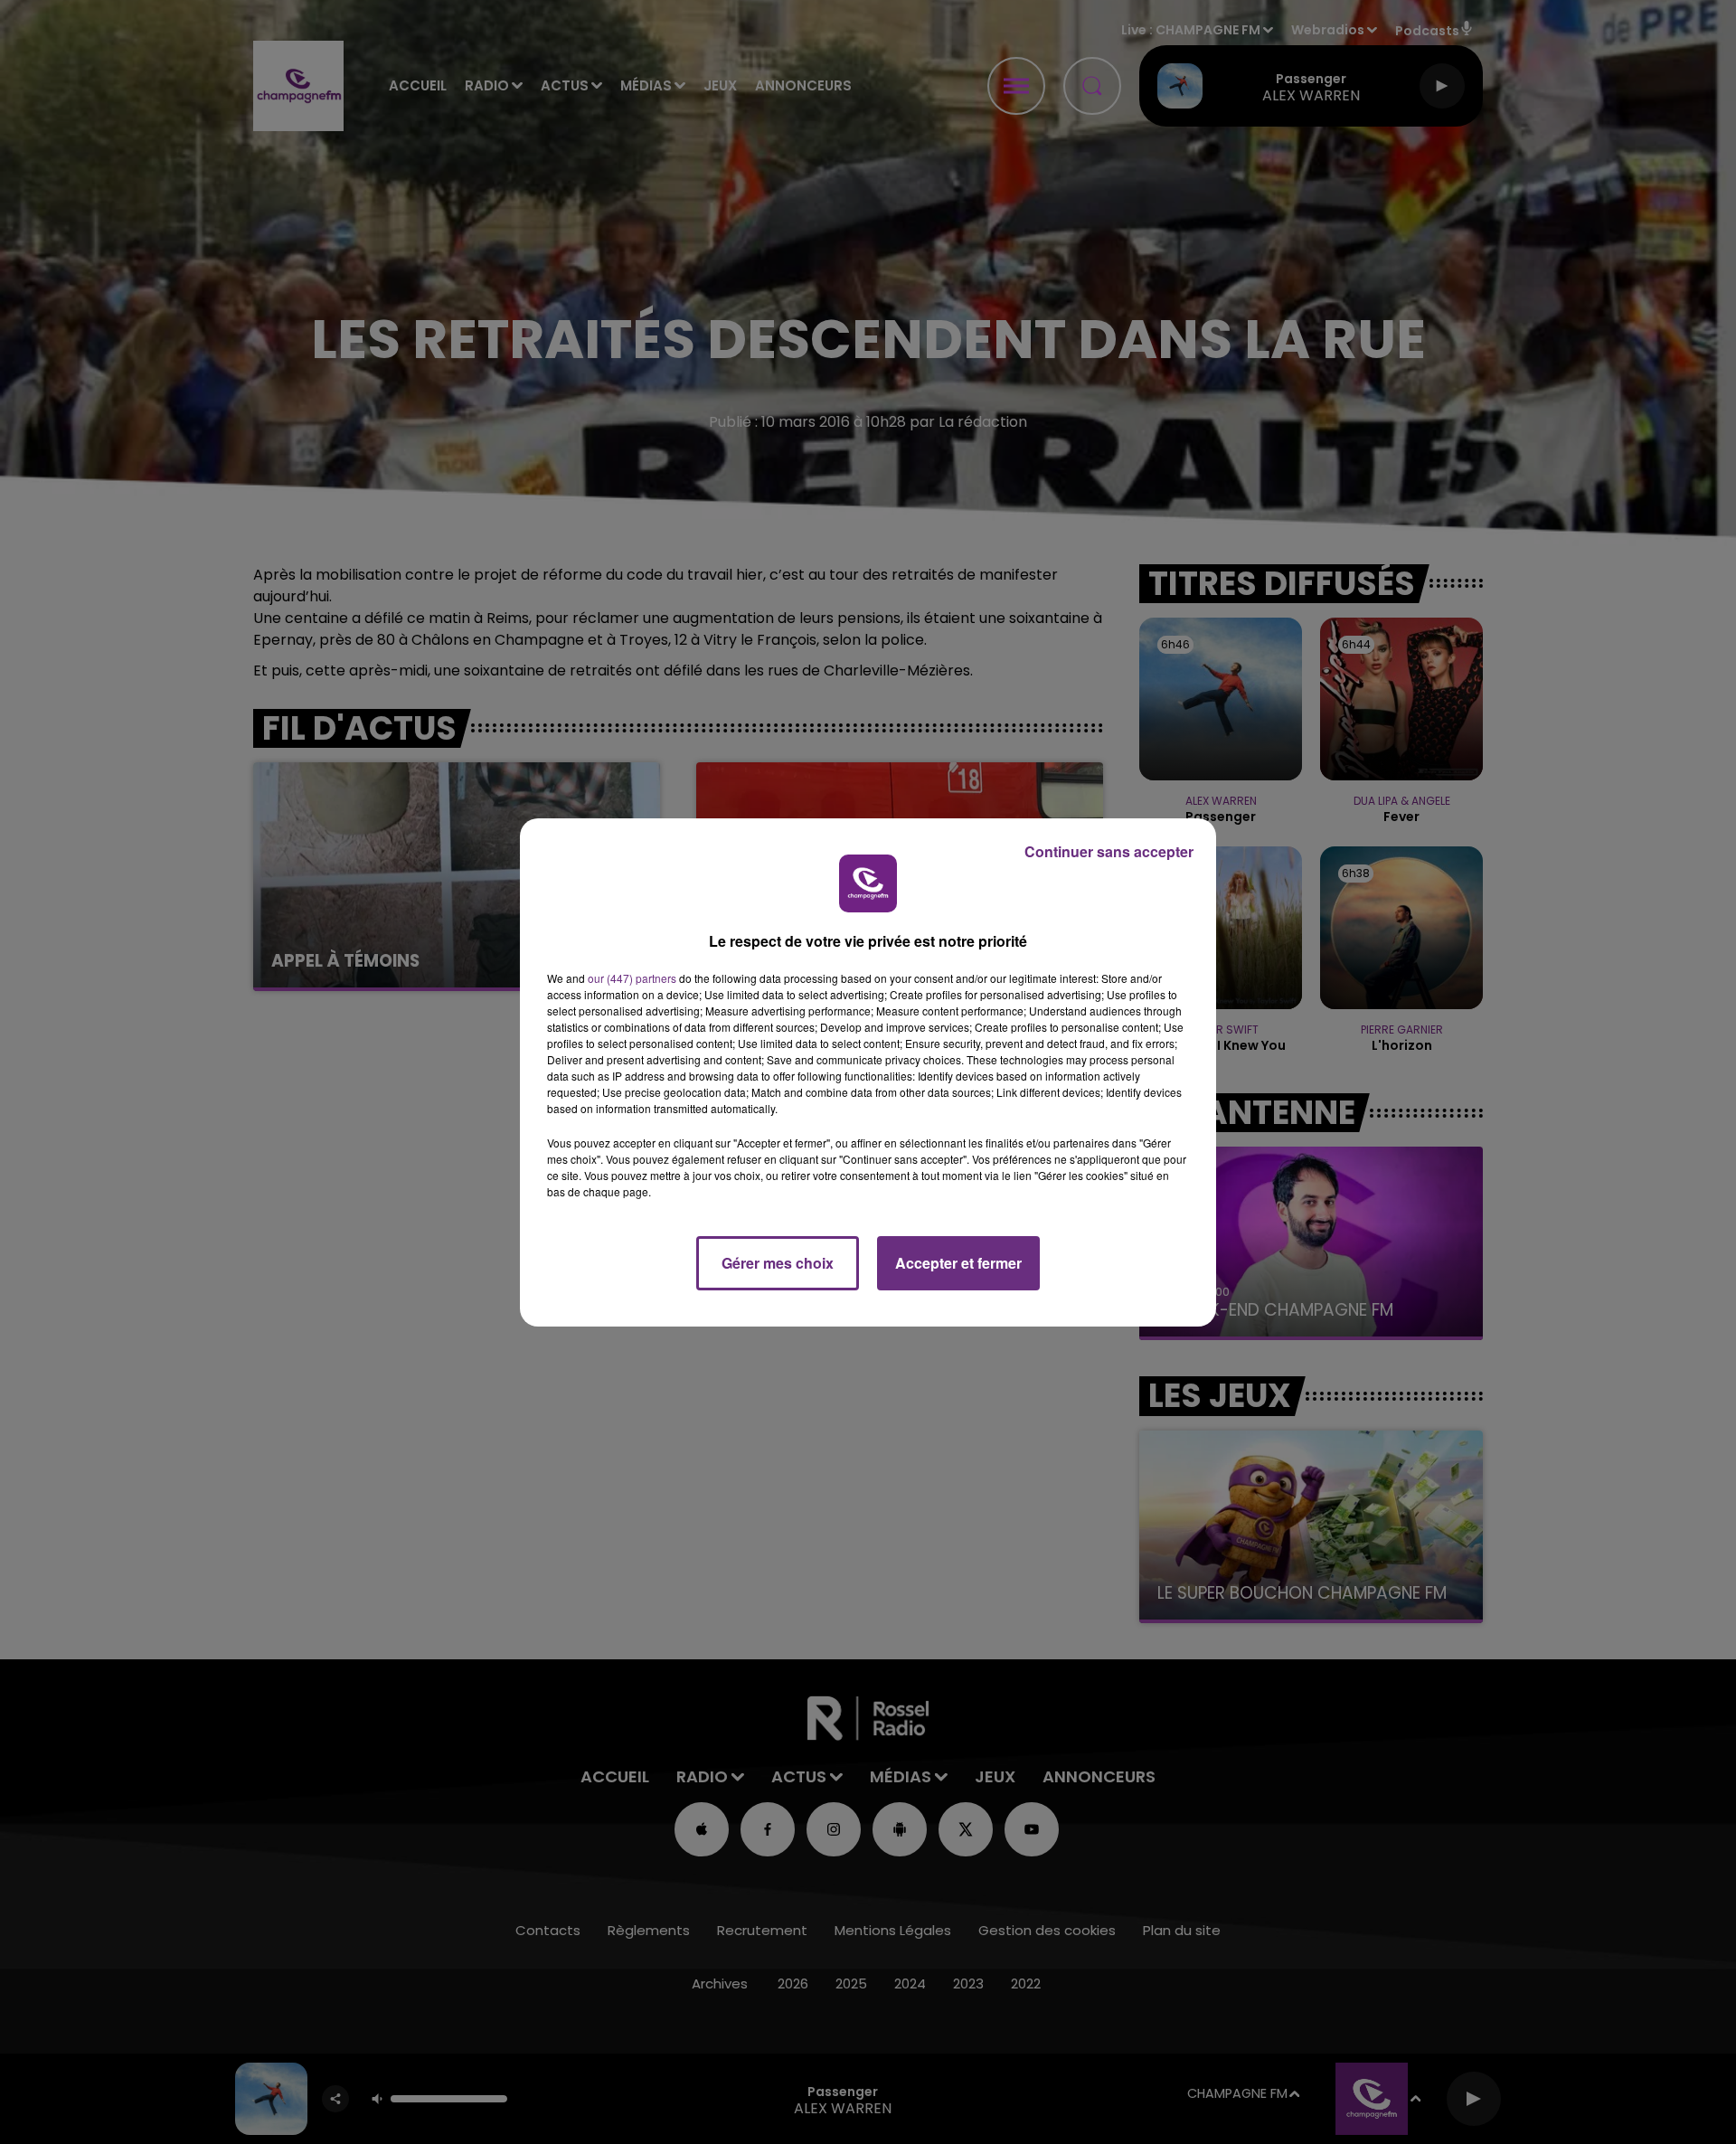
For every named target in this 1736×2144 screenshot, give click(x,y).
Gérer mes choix (778, 1263)
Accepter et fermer (958, 1263)
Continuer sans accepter (1109, 851)
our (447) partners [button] (632, 978)
